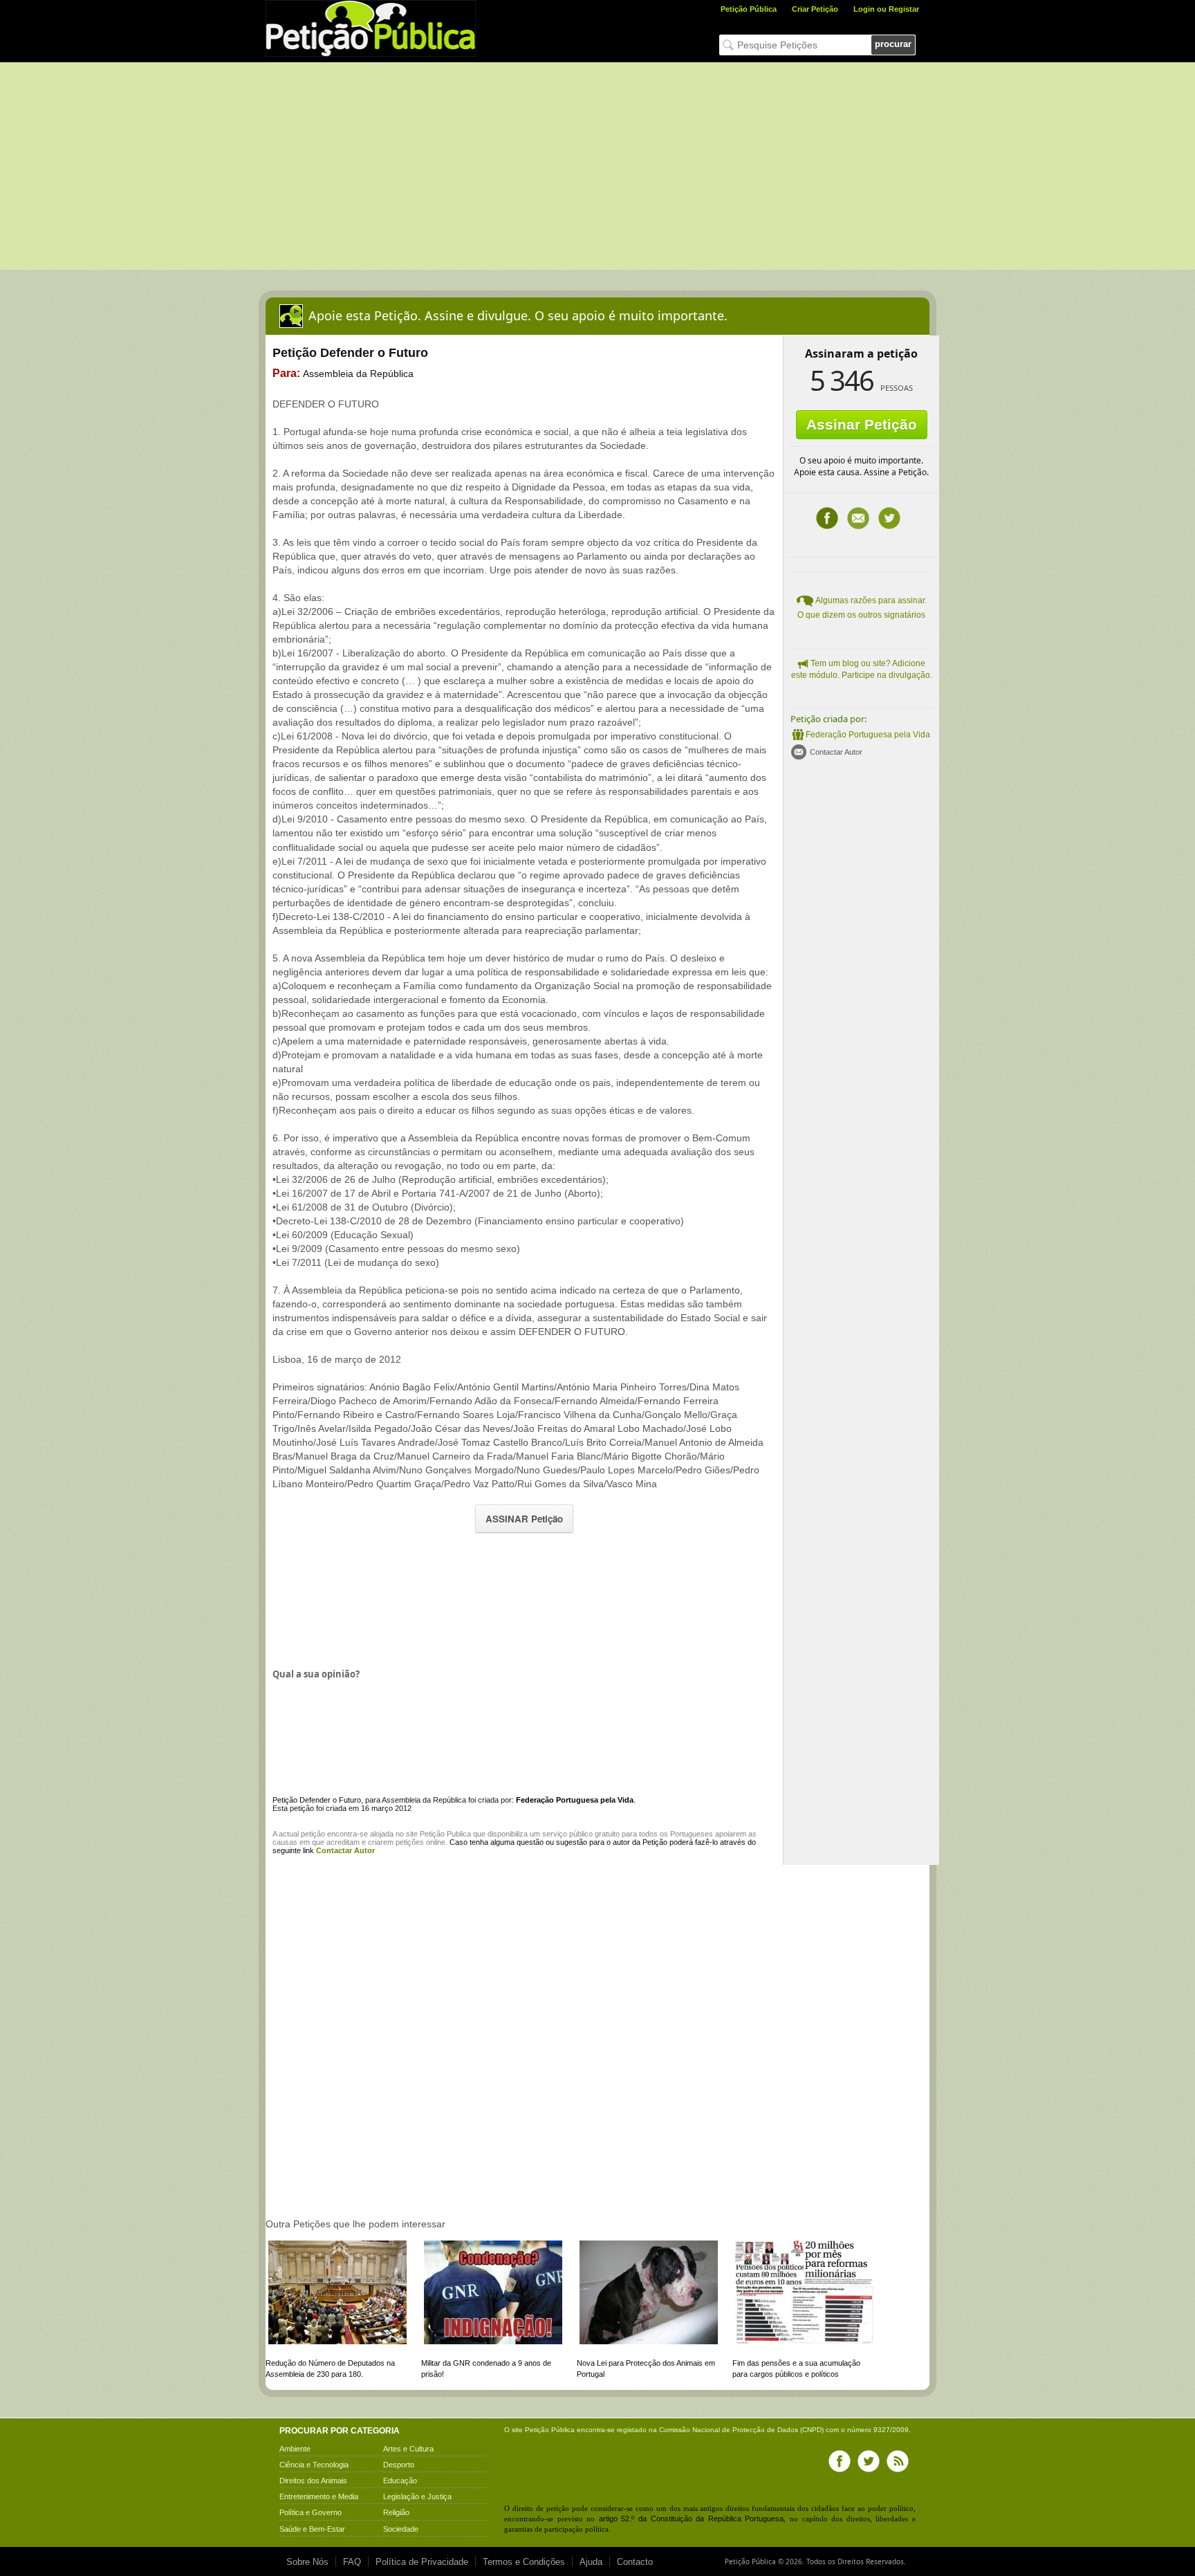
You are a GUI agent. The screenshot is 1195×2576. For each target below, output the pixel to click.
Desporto (399, 2465)
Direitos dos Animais (313, 2481)
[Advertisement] (597, 166)
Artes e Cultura (408, 2449)
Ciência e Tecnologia (314, 2465)
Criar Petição (815, 9)
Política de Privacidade (422, 2562)
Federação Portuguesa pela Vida (868, 735)
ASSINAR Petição (524, 1519)
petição (313, 1834)
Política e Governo (311, 2512)
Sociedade (401, 2529)
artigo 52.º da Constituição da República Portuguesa (692, 2519)
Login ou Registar (886, 9)
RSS (898, 2461)
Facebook (827, 518)
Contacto (635, 2562)
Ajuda (591, 2562)
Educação (400, 2481)
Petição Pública (749, 9)
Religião (396, 2512)
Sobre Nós (307, 2562)
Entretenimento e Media (319, 2496)
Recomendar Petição (858, 518)
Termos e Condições (524, 2562)
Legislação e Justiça (417, 2496)
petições (410, 1842)
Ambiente (295, 2449)
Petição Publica (445, 1834)
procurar (893, 44)
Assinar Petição (862, 424)
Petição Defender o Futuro (317, 1800)
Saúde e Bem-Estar (312, 2529)
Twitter (889, 518)
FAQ (352, 2562)
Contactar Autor (836, 752)
